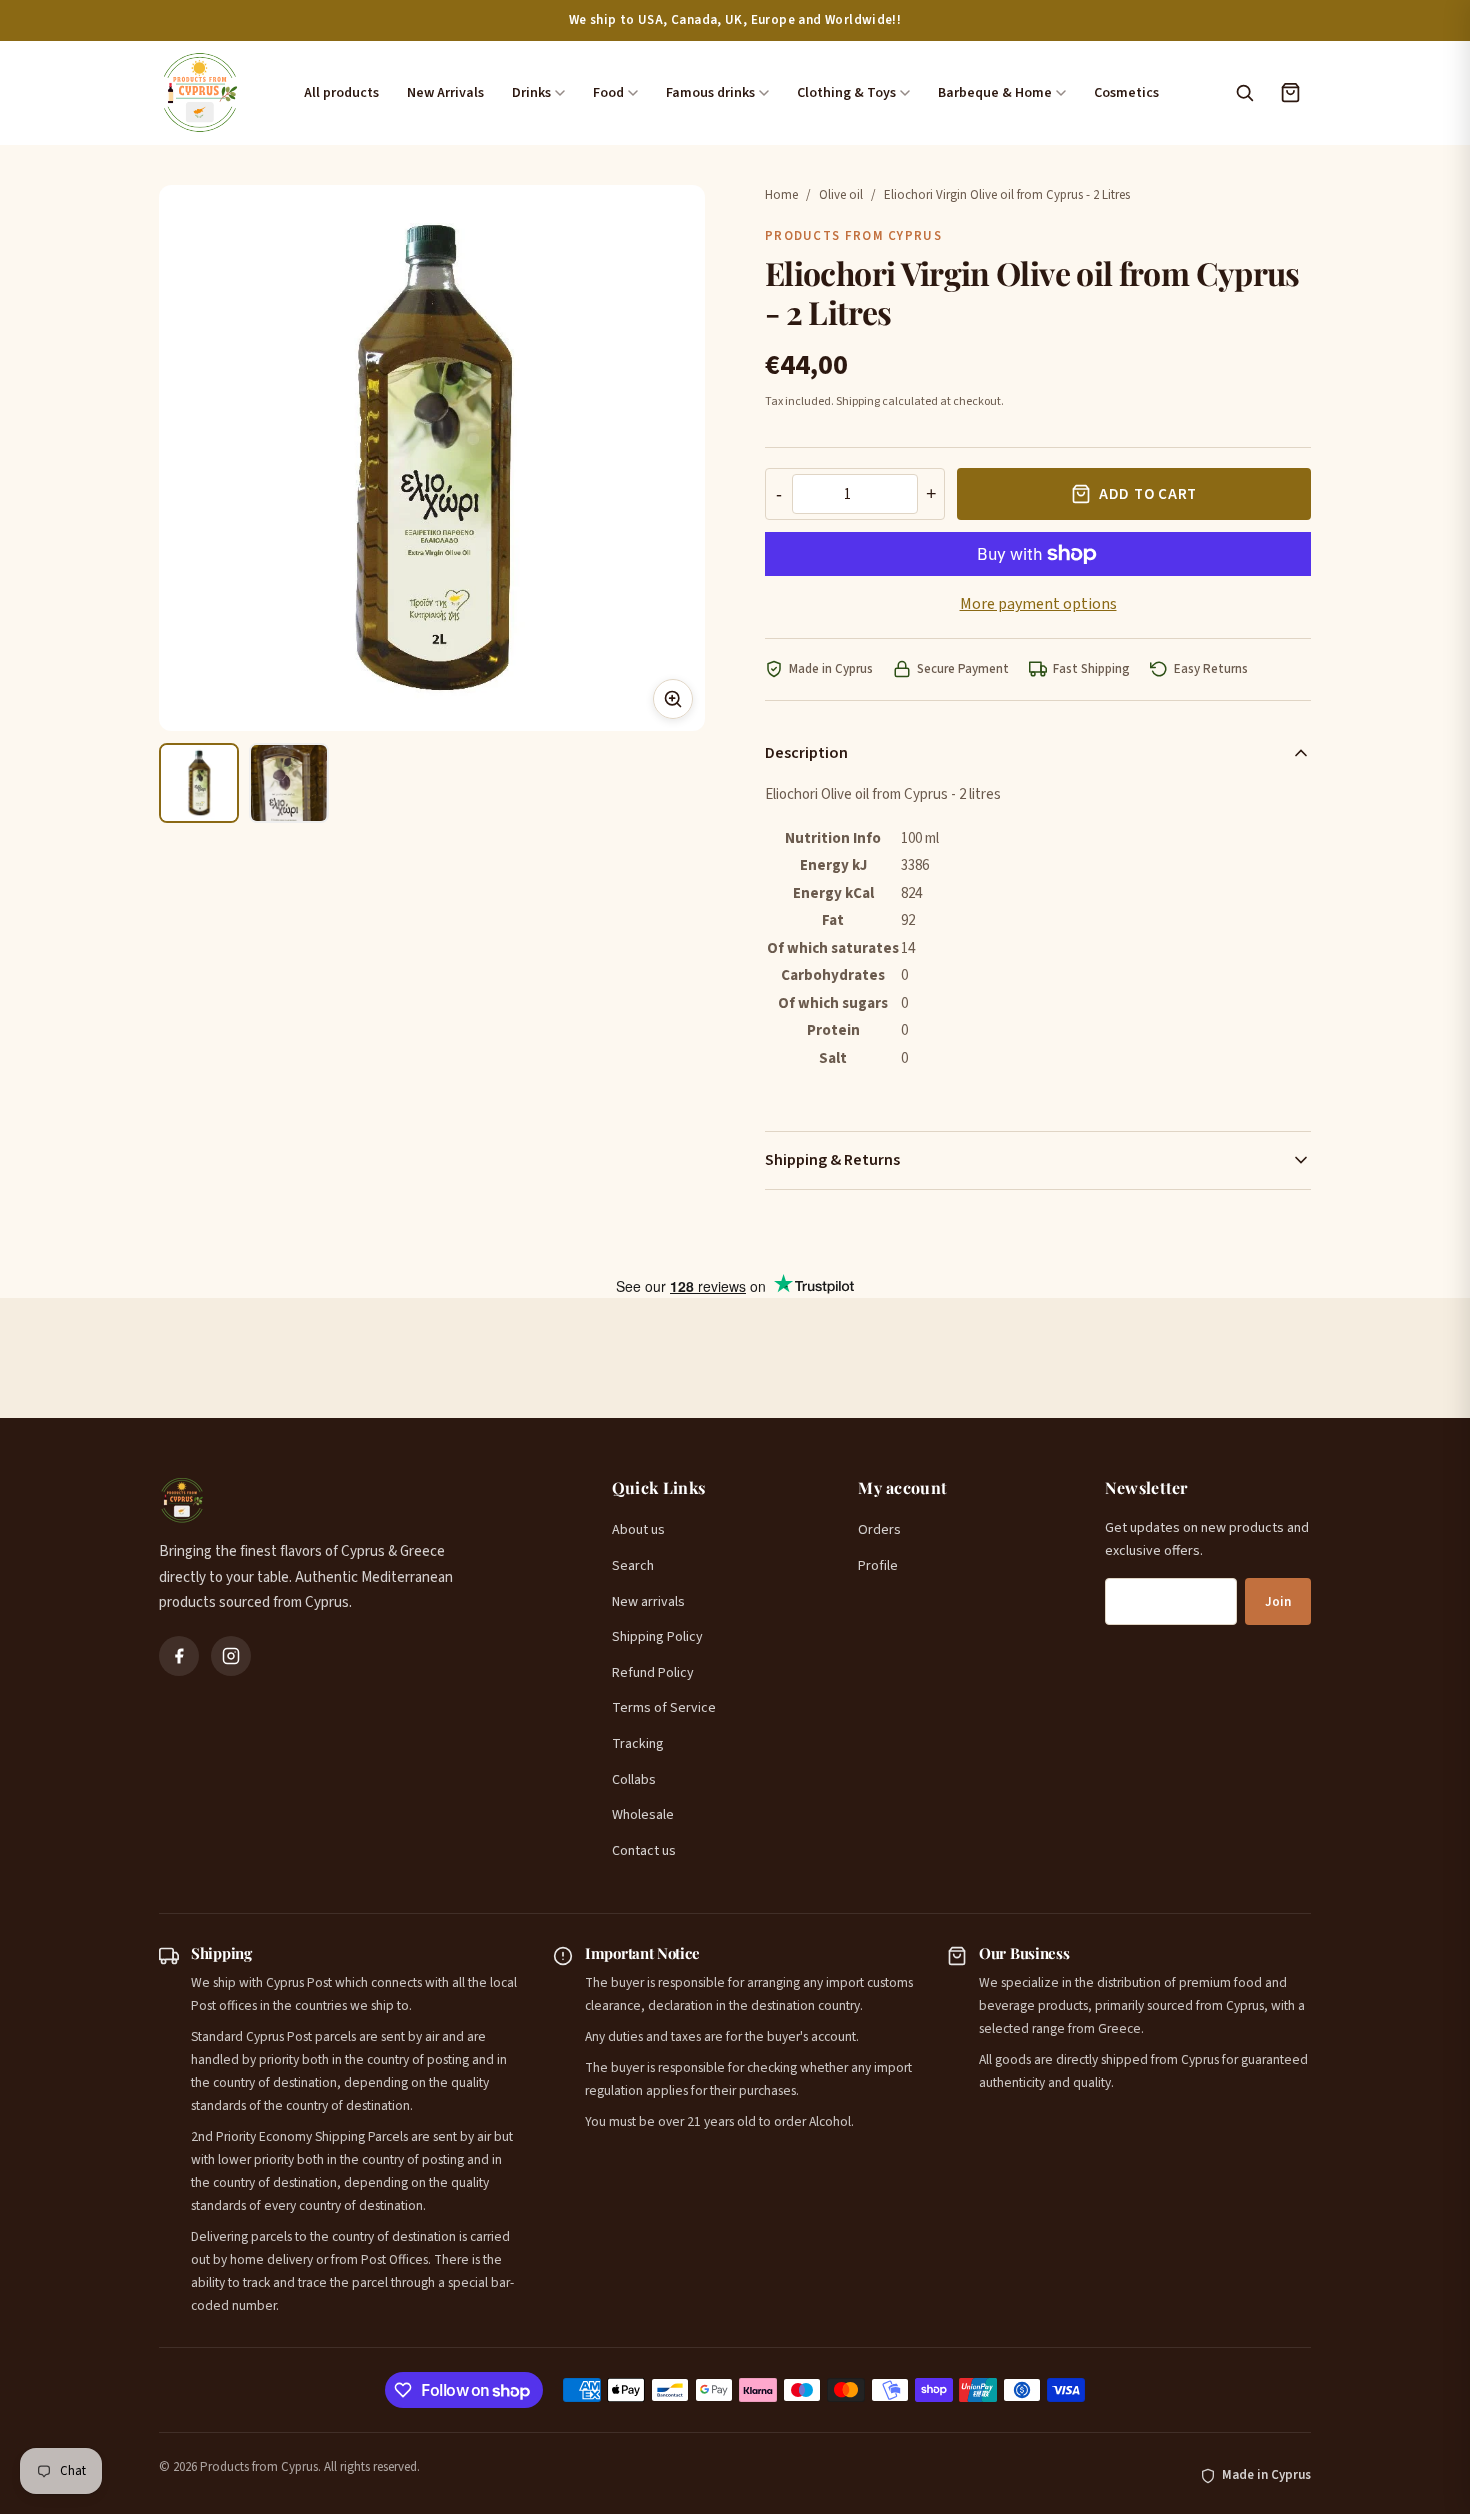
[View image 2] (289, 783)
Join (1278, 1602)
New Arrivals (445, 93)
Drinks (531, 93)
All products (341, 93)
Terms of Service (664, 1708)
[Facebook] (179, 1656)
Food (608, 93)
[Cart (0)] (1290, 93)
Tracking (638, 1744)
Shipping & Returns (832, 1160)
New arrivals (648, 1602)
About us (638, 1530)
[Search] (1244, 93)
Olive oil (841, 195)
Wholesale (643, 1815)
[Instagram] (231, 1656)
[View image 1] (199, 783)
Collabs (634, 1780)
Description (806, 753)
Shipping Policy (657, 1637)
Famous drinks (710, 93)
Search (633, 1566)
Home (781, 195)
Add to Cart (1148, 494)
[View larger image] (673, 699)
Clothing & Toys (846, 93)
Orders (879, 1530)
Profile (878, 1566)
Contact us (644, 1851)
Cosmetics (1126, 93)
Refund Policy (653, 1673)
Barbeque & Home (995, 93)
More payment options (1038, 604)
